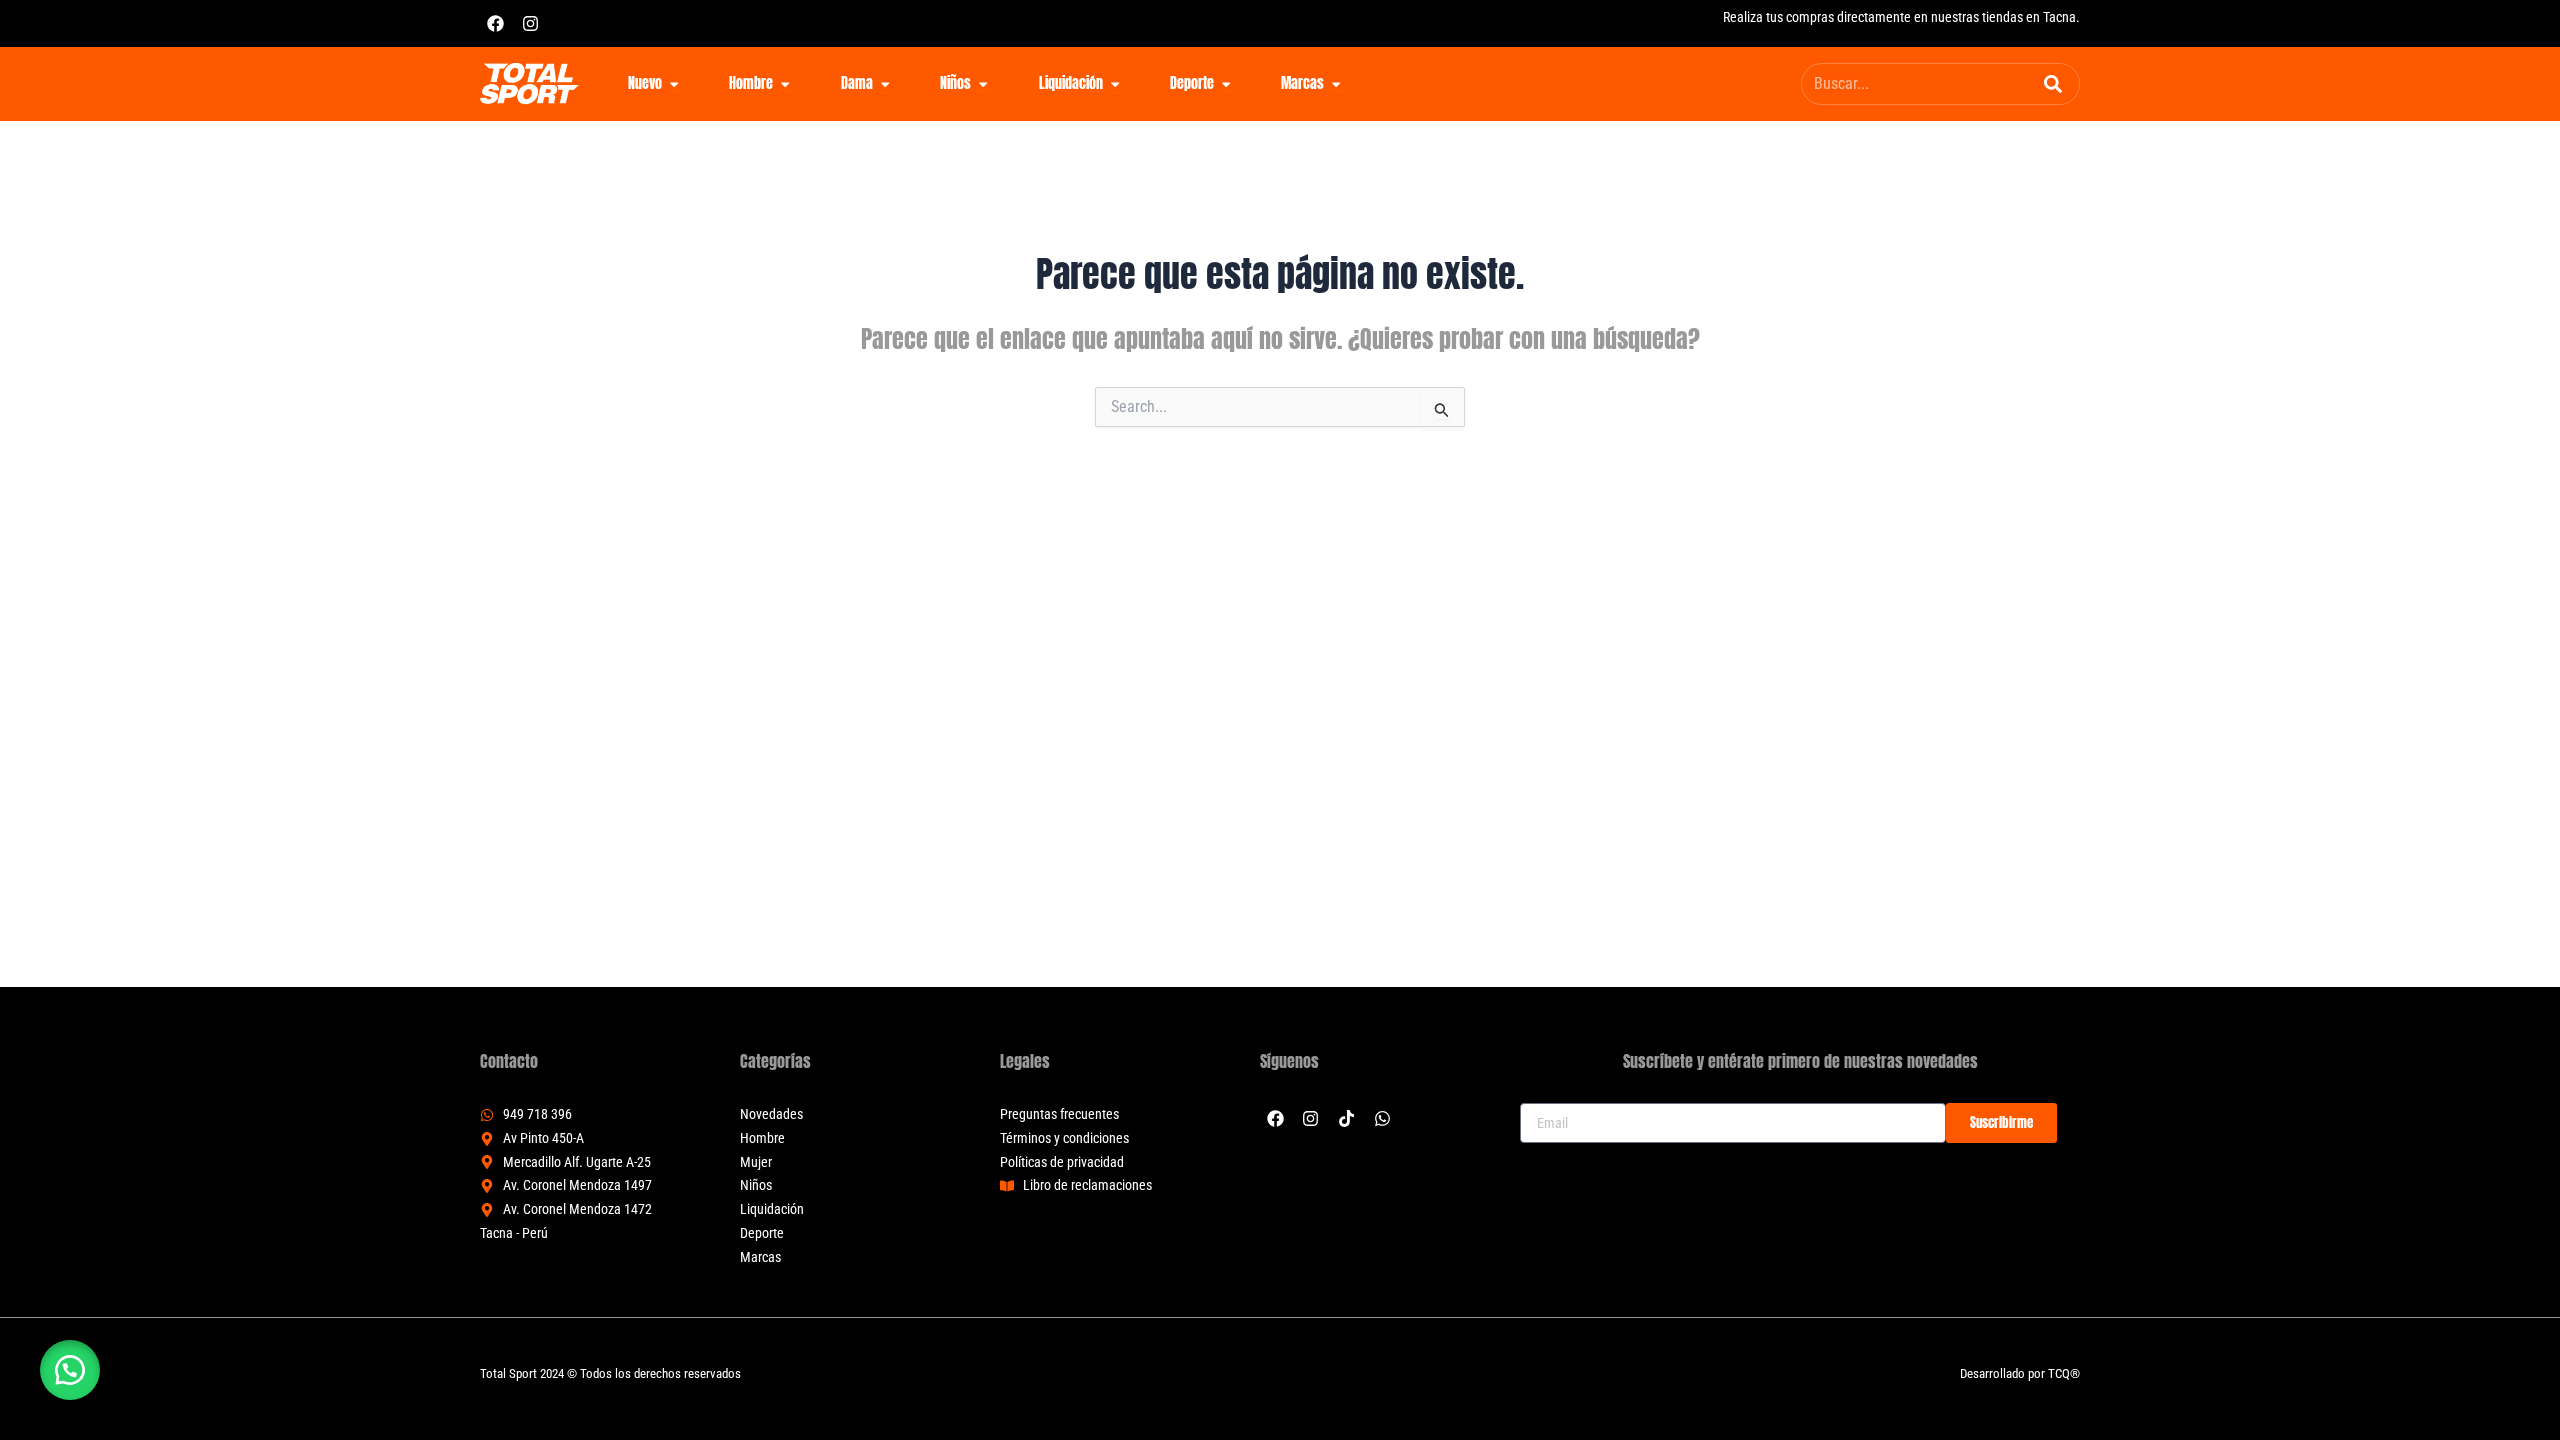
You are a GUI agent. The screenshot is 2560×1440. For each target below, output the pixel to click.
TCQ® (2064, 1373)
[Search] (2053, 84)
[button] (70, 1370)
